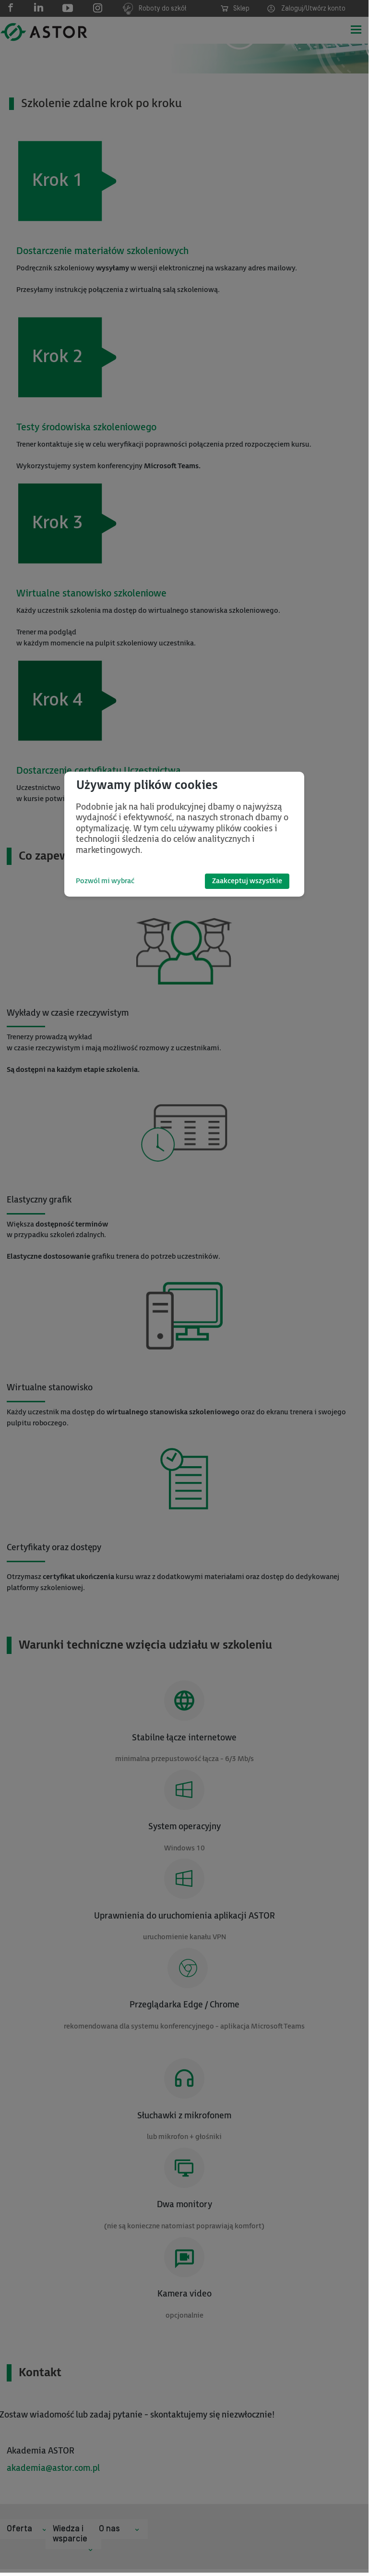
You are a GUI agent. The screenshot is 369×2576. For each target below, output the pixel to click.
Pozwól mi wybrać (105, 881)
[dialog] (184, 834)
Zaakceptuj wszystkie (247, 881)
